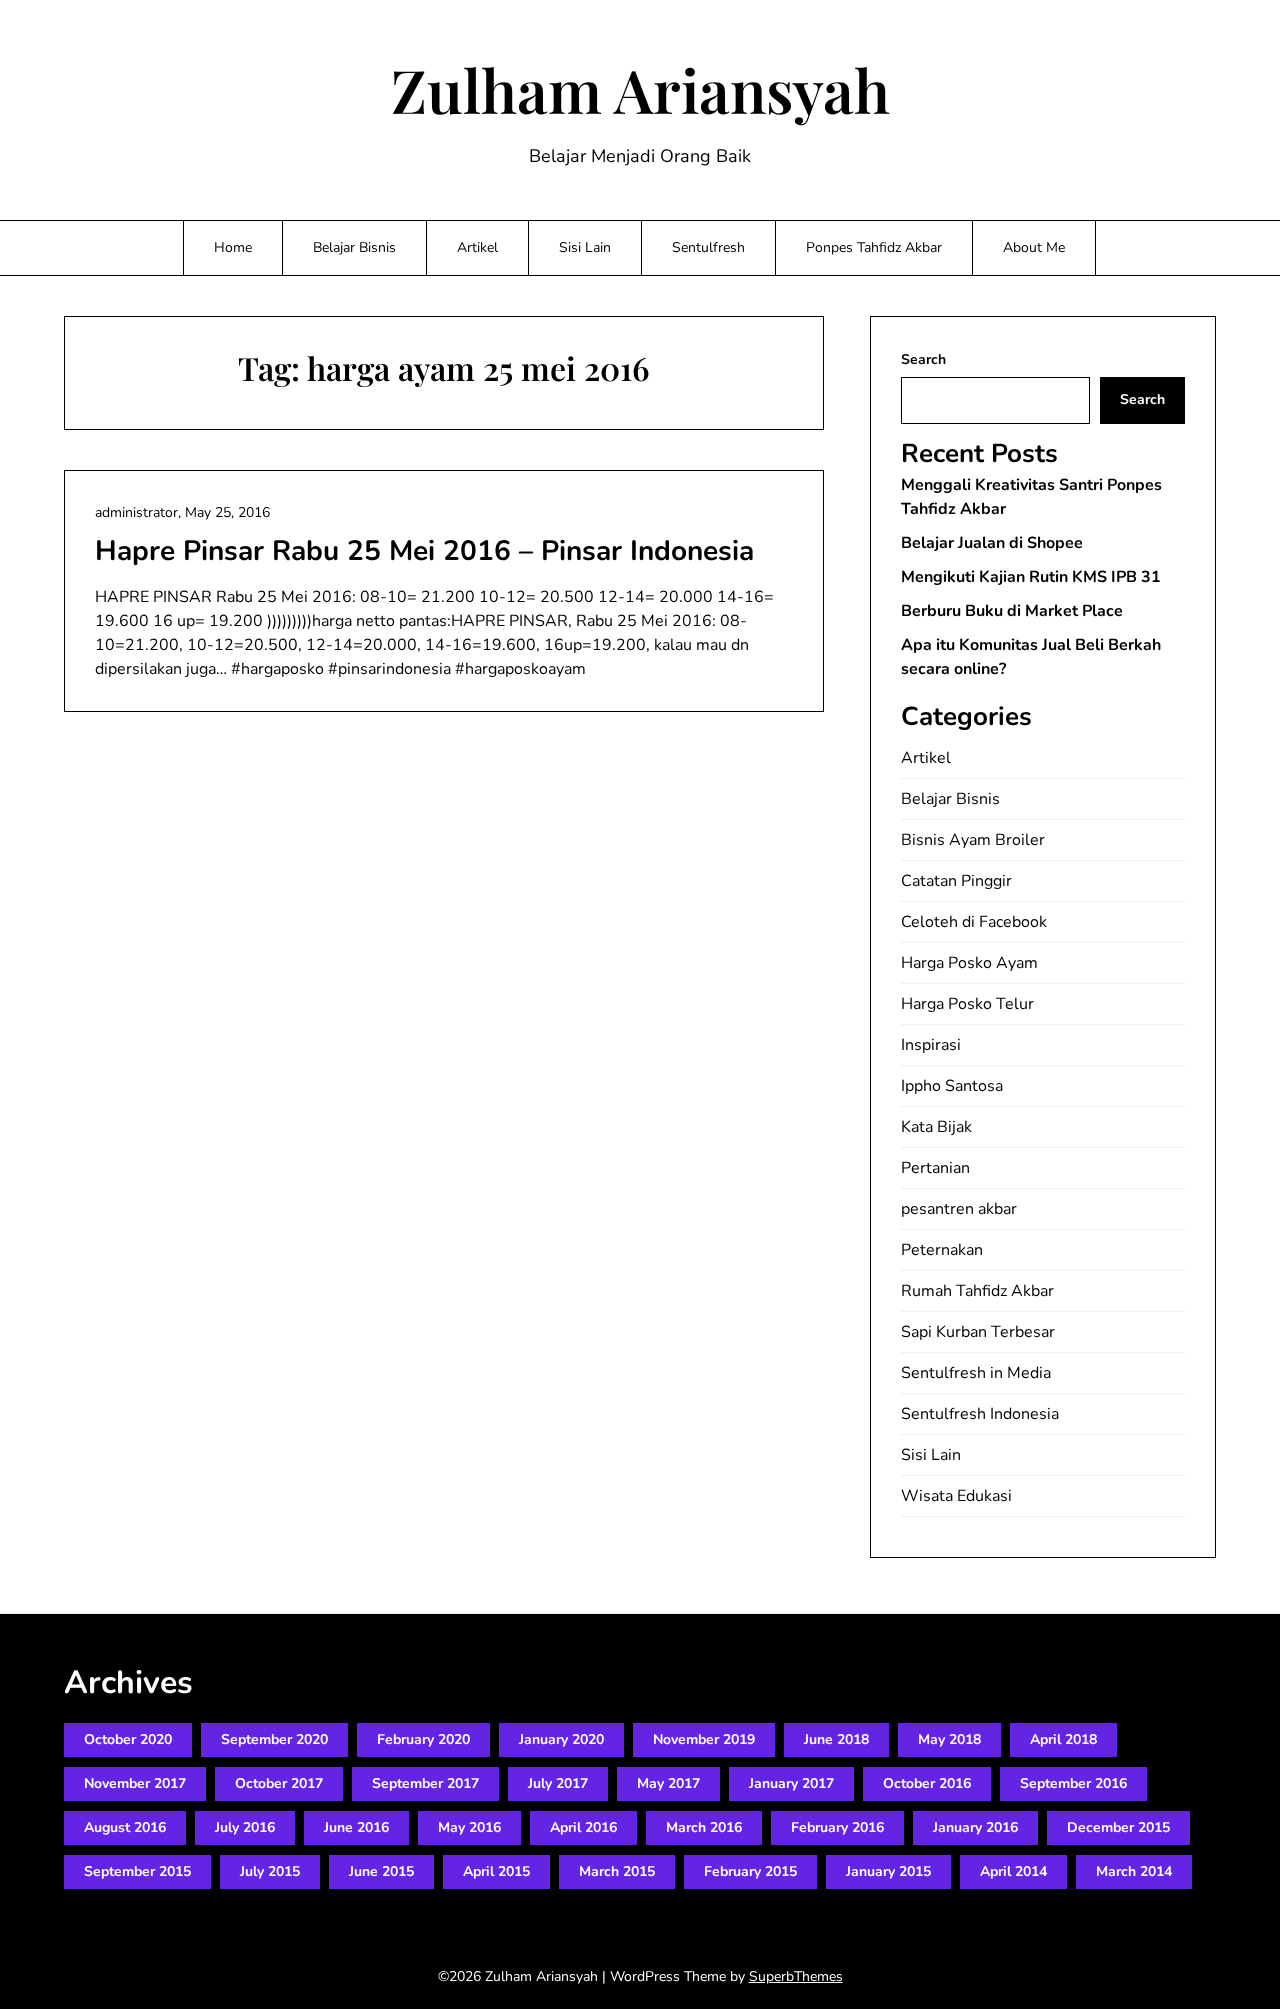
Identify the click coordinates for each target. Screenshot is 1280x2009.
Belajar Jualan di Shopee (992, 543)
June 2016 (356, 1827)
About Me (1034, 247)
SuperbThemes (796, 1976)
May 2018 (949, 1739)
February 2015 (750, 1871)
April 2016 (583, 1827)
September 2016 (1073, 1783)
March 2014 (1134, 1871)
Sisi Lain (585, 247)
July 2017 (558, 1783)
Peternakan (942, 1250)
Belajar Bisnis (354, 247)
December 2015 (1118, 1827)
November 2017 (135, 1783)
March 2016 (704, 1827)
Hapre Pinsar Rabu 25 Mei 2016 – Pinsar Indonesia (424, 551)
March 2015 (617, 1871)
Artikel (477, 247)
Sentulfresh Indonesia (980, 1414)
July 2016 (245, 1827)
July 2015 (270, 1871)
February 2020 (423, 1739)
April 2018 (1063, 1739)
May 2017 (668, 1783)
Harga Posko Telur (967, 1004)
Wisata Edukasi (956, 1496)
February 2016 (837, 1827)
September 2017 (425, 1783)
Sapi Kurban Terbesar (978, 1332)
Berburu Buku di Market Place (1012, 611)
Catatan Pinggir (956, 881)
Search (923, 359)
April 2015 (496, 1871)
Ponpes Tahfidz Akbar (874, 247)
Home (233, 247)
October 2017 (279, 1783)
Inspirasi (931, 1045)
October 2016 (927, 1783)
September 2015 (137, 1871)
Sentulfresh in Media (976, 1373)
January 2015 (888, 1871)
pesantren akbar (959, 1209)
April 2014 (1013, 1871)
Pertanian (935, 1168)
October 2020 (128, 1739)
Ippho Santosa (952, 1086)
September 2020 (274, 1739)
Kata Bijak (936, 1127)
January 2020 (561, 1739)
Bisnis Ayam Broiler (973, 840)
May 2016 (469, 1827)
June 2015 (381, 1871)
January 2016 (975, 1827)
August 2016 (125, 1827)
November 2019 (704, 1739)
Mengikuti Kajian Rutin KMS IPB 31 (1031, 577)
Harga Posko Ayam (969, 963)
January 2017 (791, 1783)
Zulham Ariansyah (640, 89)
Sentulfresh (708, 247)
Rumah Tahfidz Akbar (977, 1291)
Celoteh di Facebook (974, 922)
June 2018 (836, 1739)
